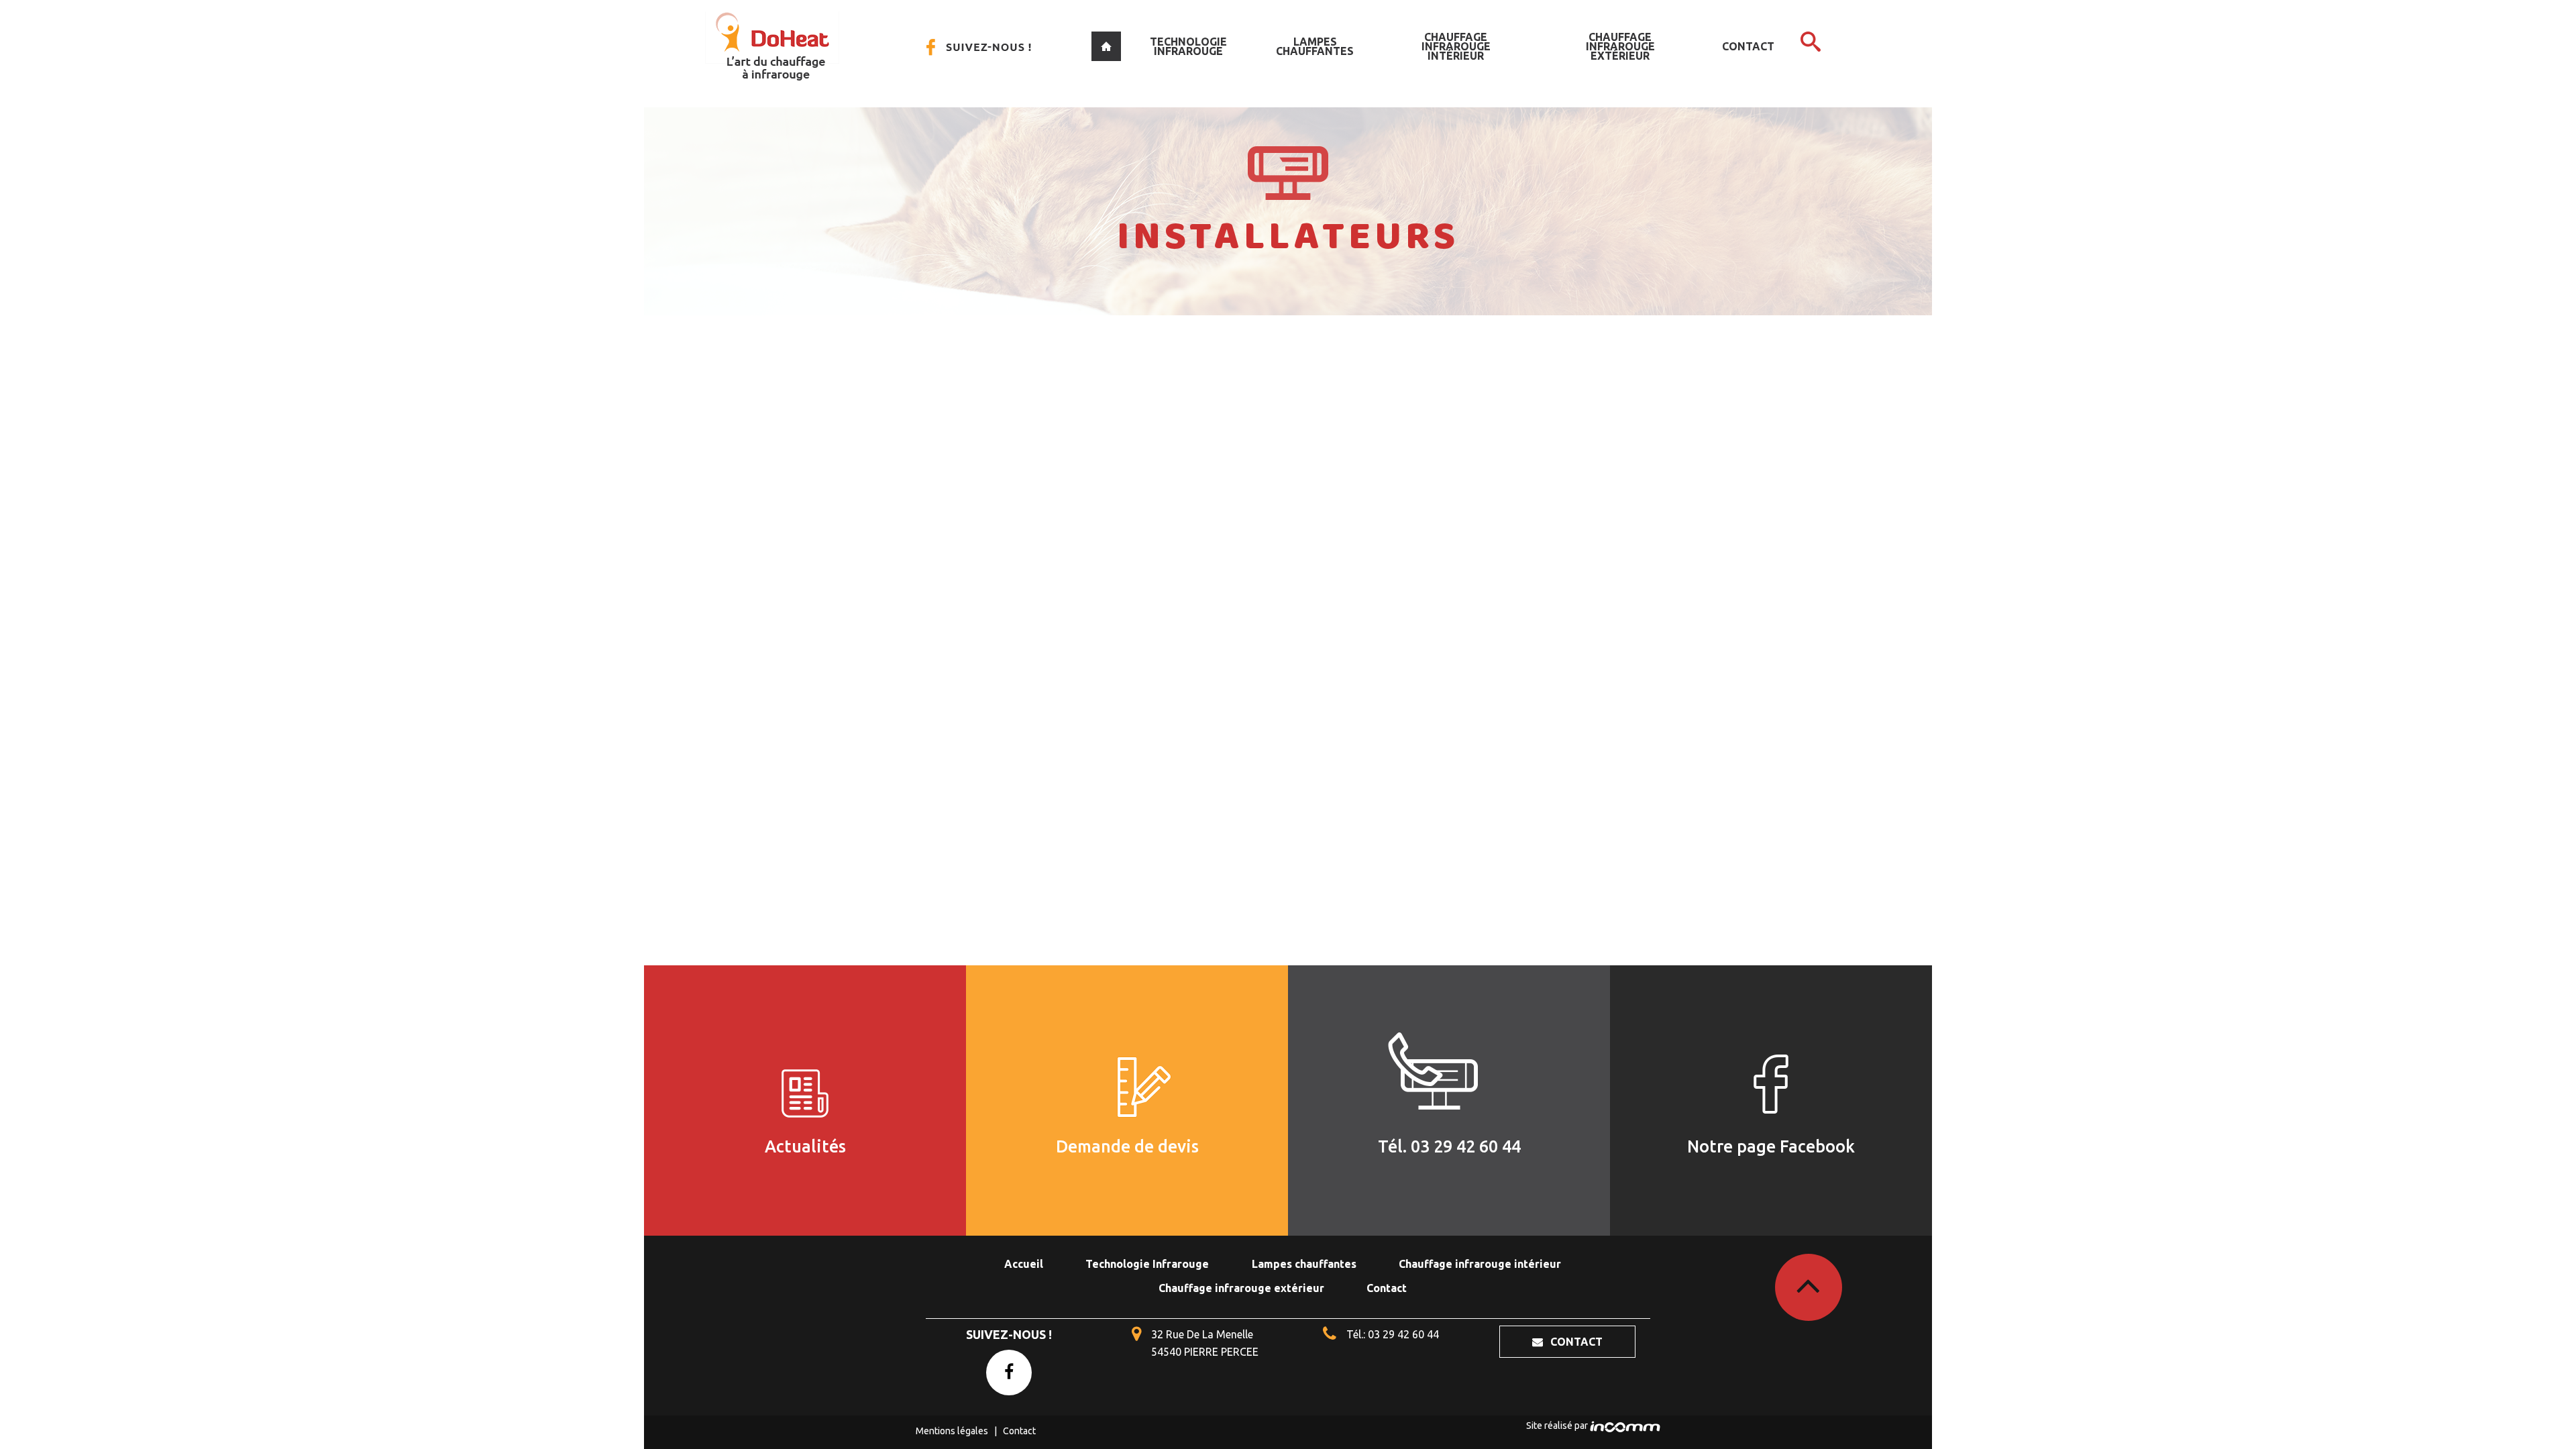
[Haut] (1809, 1287)
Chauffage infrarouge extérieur (1620, 46)
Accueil (1106, 46)
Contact (1748, 46)
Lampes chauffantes (1315, 46)
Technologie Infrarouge (1188, 46)
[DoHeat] (772, 46)
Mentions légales (952, 1431)
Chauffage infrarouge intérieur (1456, 46)
